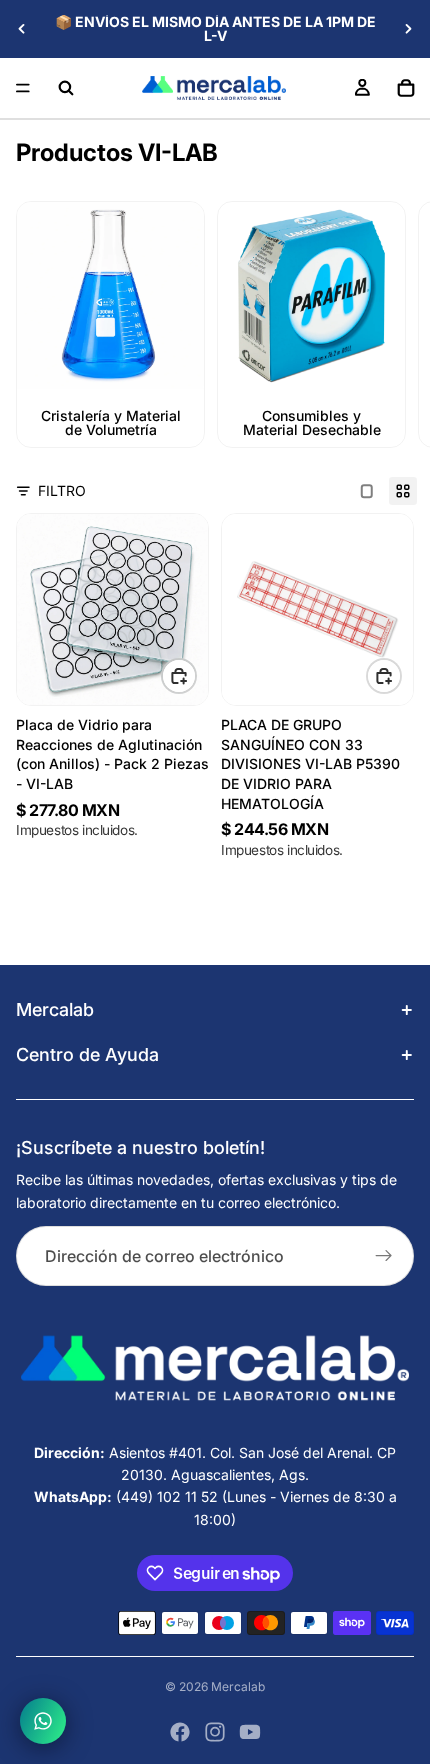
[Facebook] (180, 1732)
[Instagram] (215, 1732)
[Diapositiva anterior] (22, 29)
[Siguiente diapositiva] (408, 29)
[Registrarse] (384, 1256)
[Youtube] (250, 1732)
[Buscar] (66, 88)
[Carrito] (406, 88)
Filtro (62, 490)
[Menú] (23, 88)
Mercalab (238, 1686)
